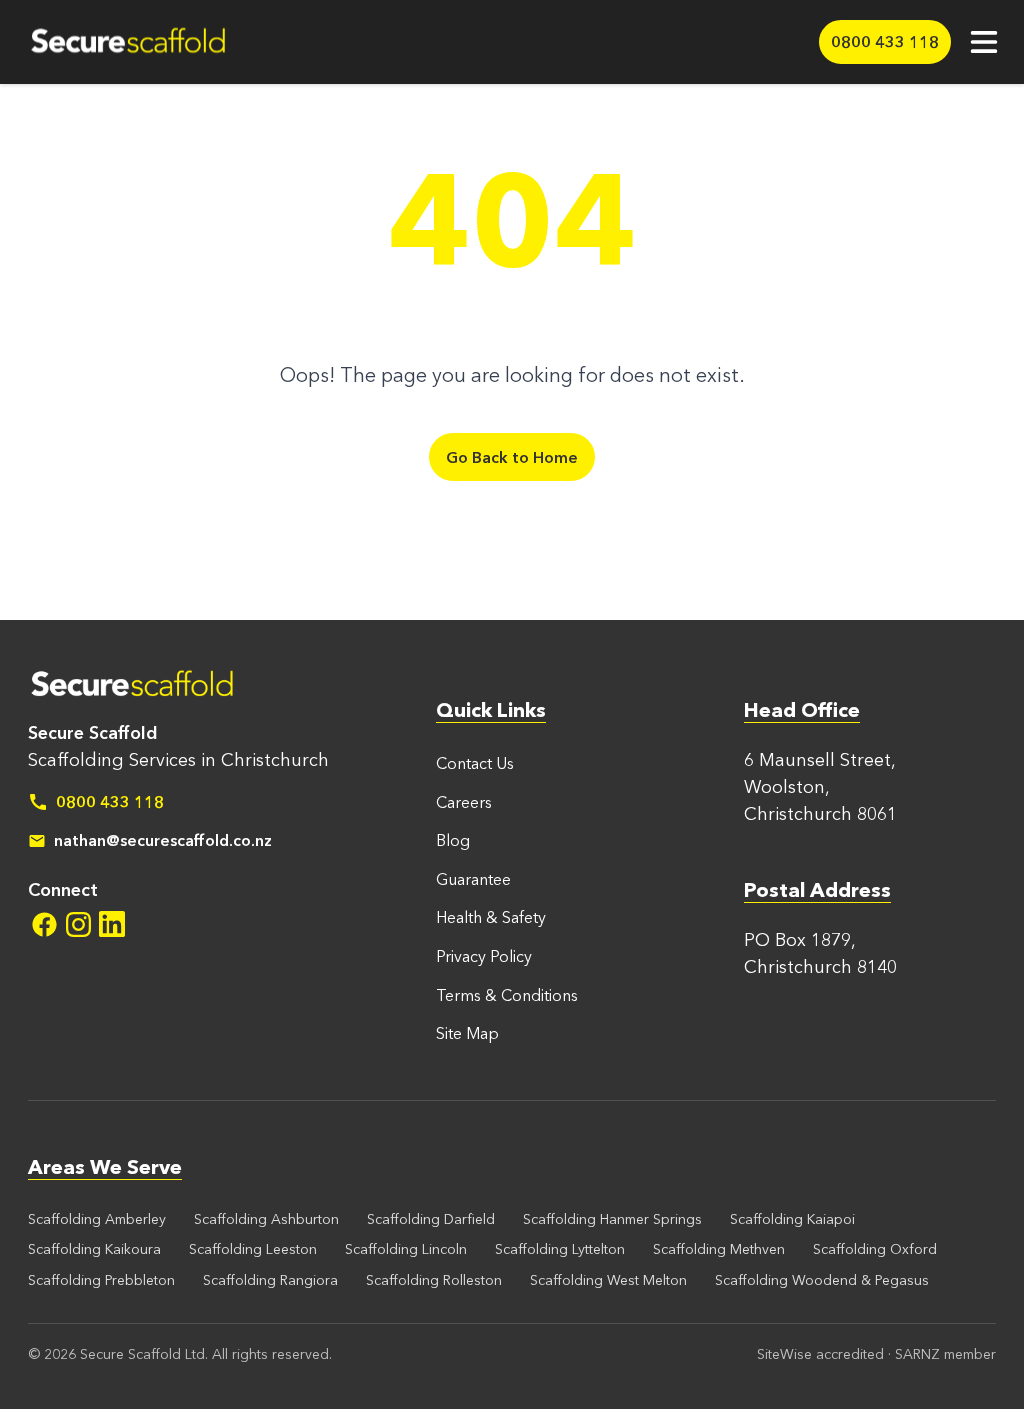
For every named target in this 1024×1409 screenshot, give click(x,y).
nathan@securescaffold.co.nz (163, 840)
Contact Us (475, 763)
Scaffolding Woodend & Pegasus (822, 1280)
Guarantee (473, 879)
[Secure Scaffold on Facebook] (44, 924)
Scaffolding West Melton (608, 1280)
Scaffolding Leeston (253, 1249)
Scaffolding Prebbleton (101, 1280)
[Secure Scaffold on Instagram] (78, 924)
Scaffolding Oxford (875, 1249)
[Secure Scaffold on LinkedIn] (112, 924)
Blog (453, 840)
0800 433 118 (110, 802)
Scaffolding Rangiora (270, 1280)
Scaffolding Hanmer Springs (612, 1219)
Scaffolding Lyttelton (560, 1249)
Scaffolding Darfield (431, 1219)
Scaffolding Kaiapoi (792, 1219)
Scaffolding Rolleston (434, 1280)
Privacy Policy (484, 956)
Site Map (467, 1033)
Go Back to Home (512, 457)
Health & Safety (491, 917)
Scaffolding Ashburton (266, 1219)
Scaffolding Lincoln (406, 1249)
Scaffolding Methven (719, 1249)
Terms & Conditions (507, 995)
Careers (464, 802)
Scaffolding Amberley (97, 1219)
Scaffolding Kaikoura (94, 1249)
